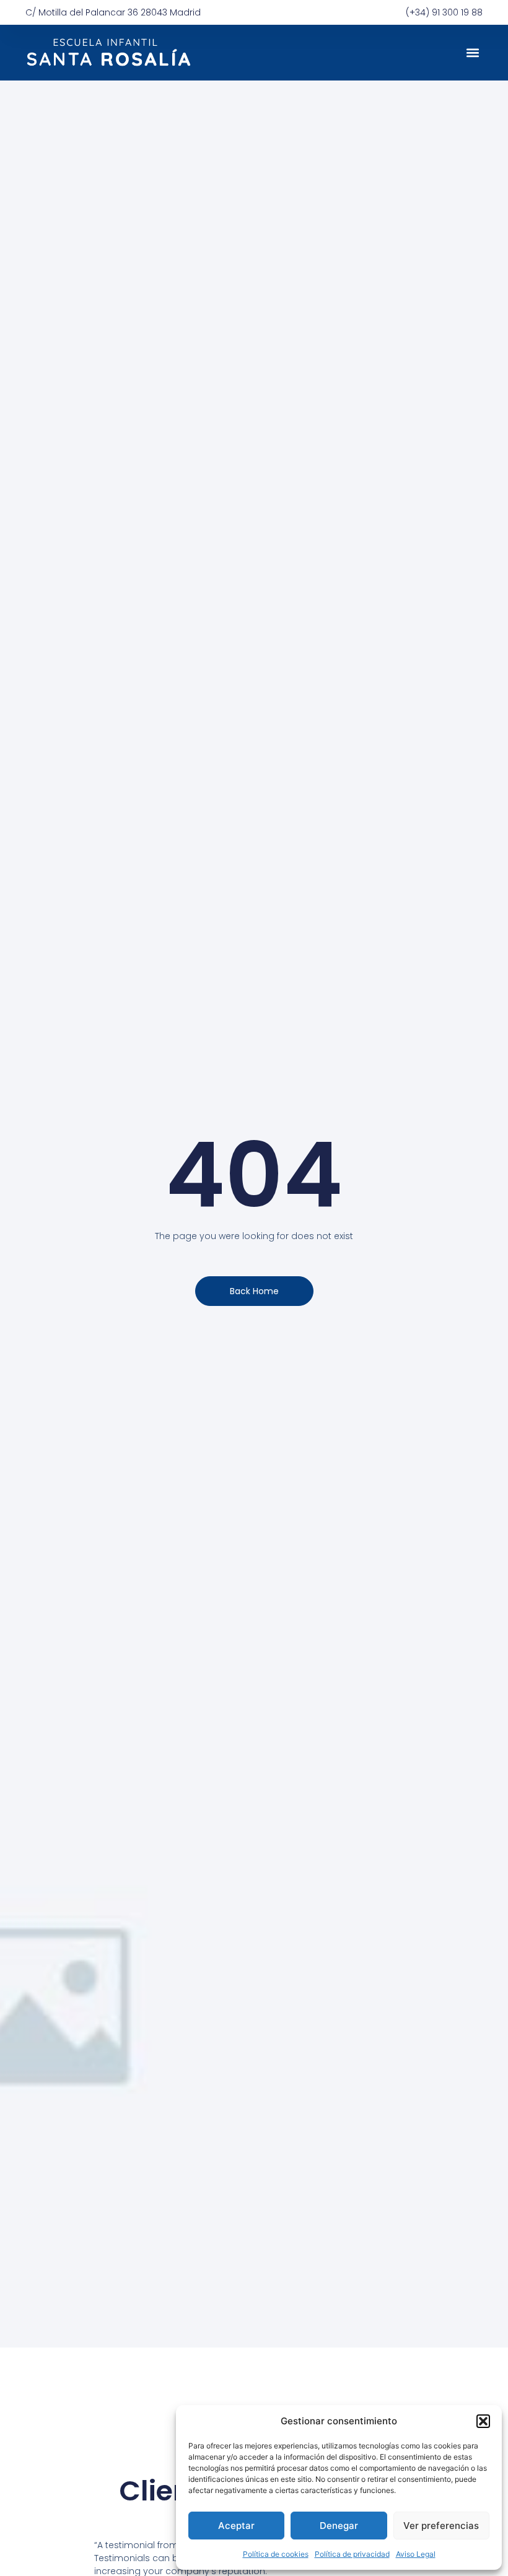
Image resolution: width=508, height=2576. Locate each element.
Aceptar (236, 2526)
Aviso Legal (416, 2554)
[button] (483, 2421)
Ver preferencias (441, 2526)
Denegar (339, 2526)
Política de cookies (276, 2554)
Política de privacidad (352, 2554)
